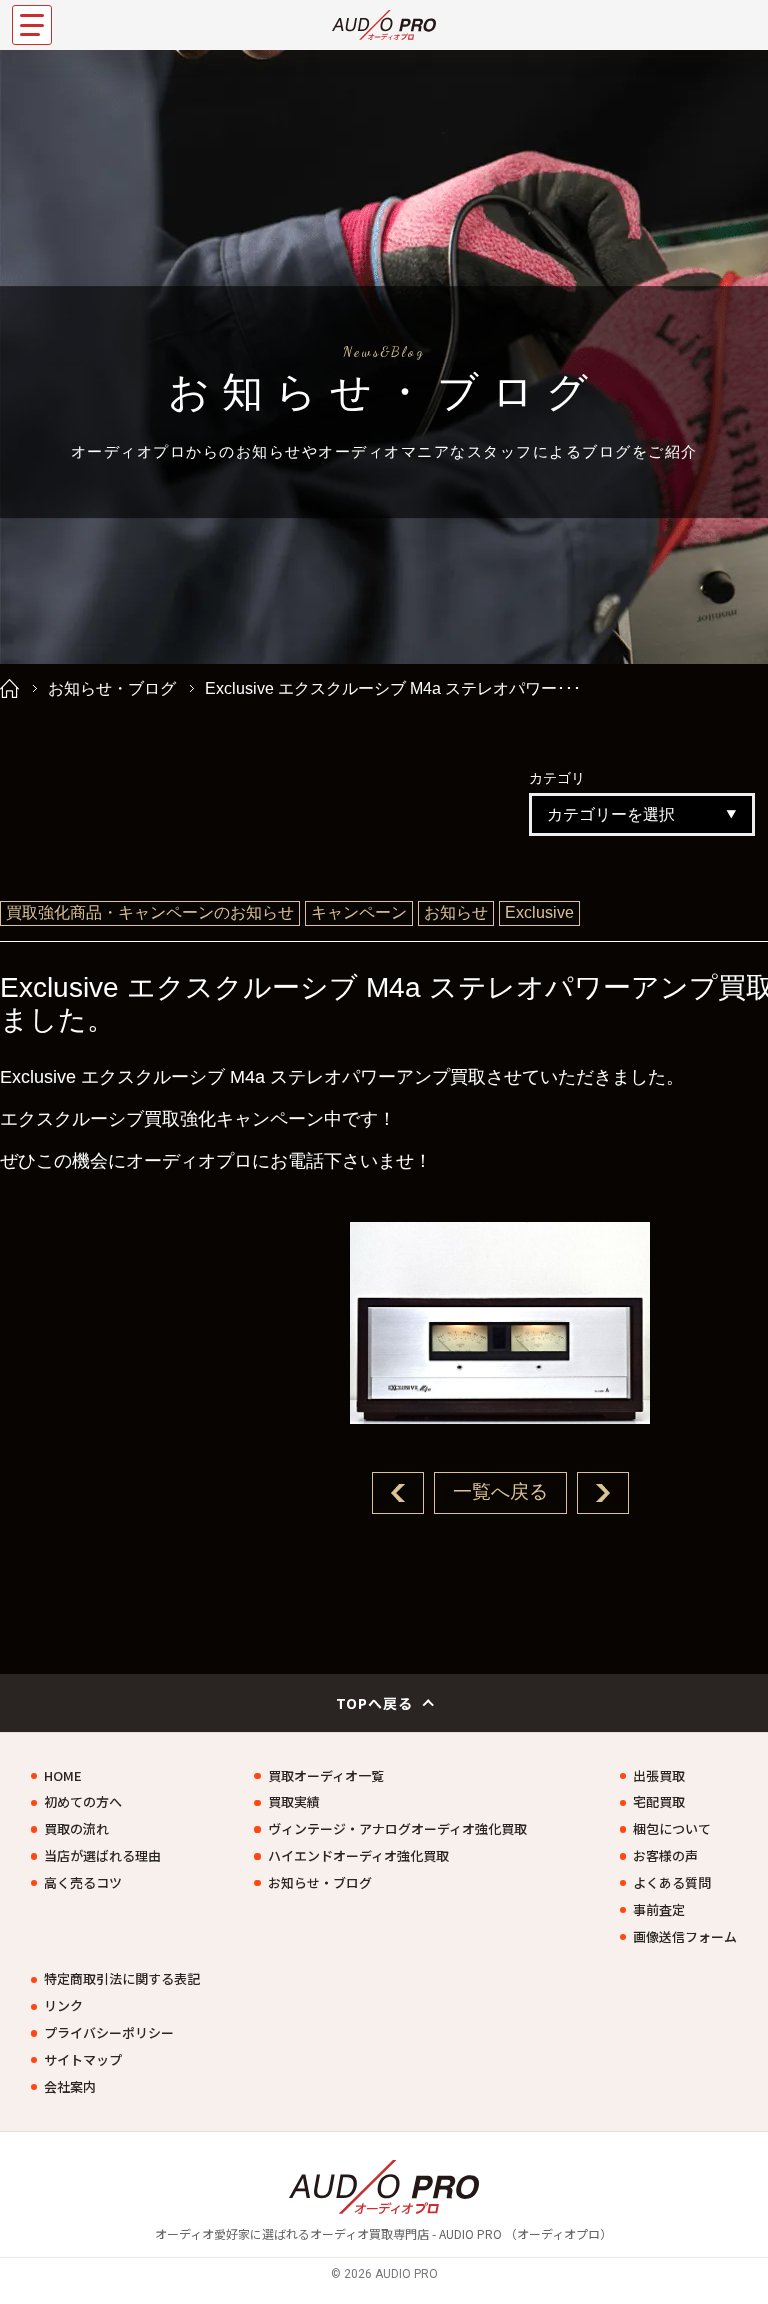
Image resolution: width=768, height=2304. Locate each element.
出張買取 (659, 1776)
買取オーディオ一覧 (326, 1776)
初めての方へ (83, 1802)
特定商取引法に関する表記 (122, 1979)
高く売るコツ (83, 1883)
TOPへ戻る (375, 1703)
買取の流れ (76, 1829)
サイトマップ (83, 2060)
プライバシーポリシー (109, 2033)
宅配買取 (659, 1802)
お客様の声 (665, 1856)
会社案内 (70, 2087)
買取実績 (294, 1802)
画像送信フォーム (685, 1937)
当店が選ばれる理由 (102, 1856)
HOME (63, 1776)
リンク (63, 2006)
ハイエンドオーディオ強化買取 (358, 1856)
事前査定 (659, 1910)
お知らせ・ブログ (112, 688)
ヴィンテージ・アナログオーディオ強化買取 (397, 1829)
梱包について (672, 1829)
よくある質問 (672, 1883)
